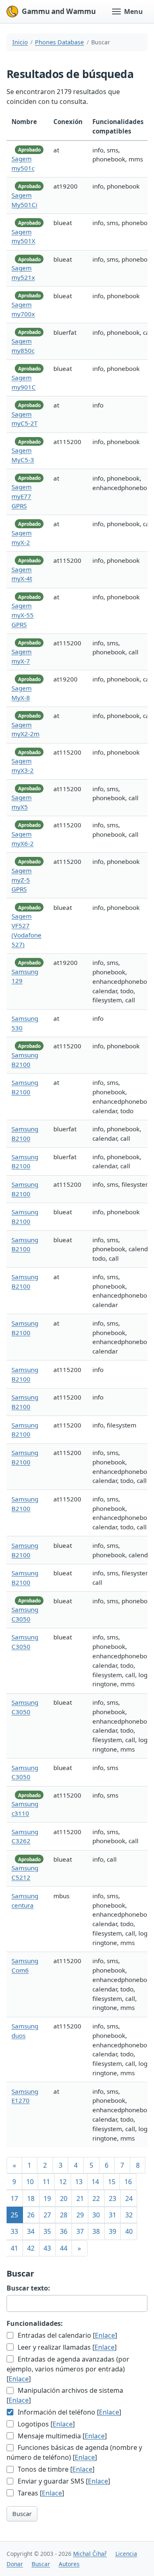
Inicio (20, 42)
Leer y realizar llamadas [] (66, 2347)
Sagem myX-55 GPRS (23, 615)
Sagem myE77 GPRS (22, 496)
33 (14, 2231)
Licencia (126, 2554)
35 (47, 2231)
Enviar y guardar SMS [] (63, 2481)
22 (96, 2198)
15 (112, 2182)
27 (47, 2215)
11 (46, 2182)
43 (47, 2248)
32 (129, 2215)
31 (113, 2215)
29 (80, 2215)
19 (47, 2198)
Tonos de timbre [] (55, 2469)
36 (64, 2231)
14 (95, 2182)
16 (128, 2182)
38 (96, 2231)
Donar (15, 2564)
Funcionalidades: (35, 2323)
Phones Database (59, 42)
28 (64, 2215)
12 (63, 2182)
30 (96, 2215)
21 (80, 2198)
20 (64, 2198)
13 (79, 2182)
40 (129, 2231)
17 (14, 2198)
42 (31, 2248)
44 (64, 2248)
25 (14, 2215)
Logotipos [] (45, 2424)
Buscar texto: (28, 2288)
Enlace (105, 2335)
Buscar (22, 2514)
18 (31, 2198)
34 (31, 2231)
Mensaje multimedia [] (61, 2436)
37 (80, 2231)
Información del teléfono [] (69, 2412)
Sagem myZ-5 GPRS (22, 880)
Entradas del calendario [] (67, 2335)
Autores (69, 2564)
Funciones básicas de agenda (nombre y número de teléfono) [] (74, 2452)
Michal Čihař (90, 2554)
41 (14, 2248)
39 (113, 2231)
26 (31, 2215)
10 (30, 2182)
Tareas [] (40, 2493)
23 (113, 2198)
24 (129, 2198)
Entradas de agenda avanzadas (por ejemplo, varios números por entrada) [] (68, 2369)
